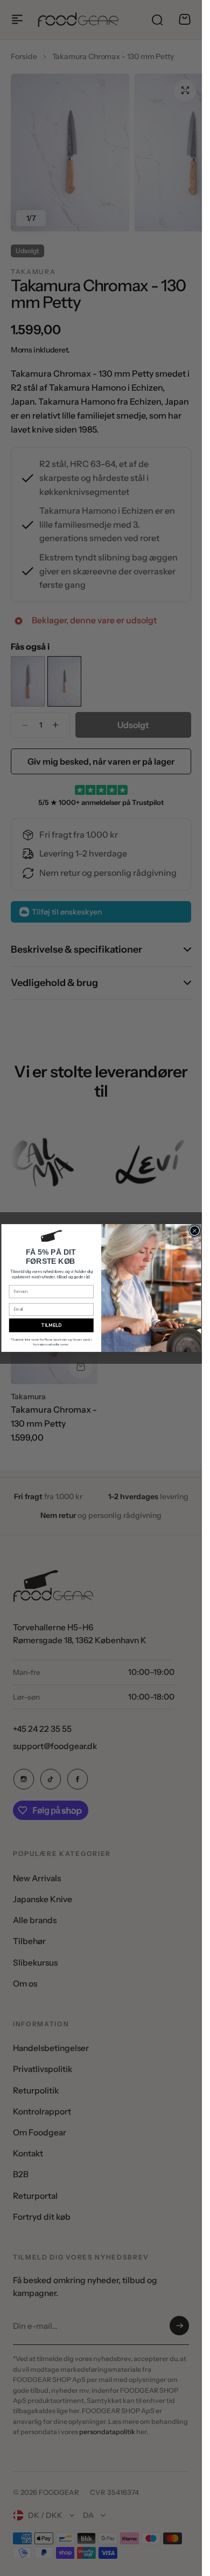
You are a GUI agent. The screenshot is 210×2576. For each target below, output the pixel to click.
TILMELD (51, 1325)
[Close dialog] (195, 1231)
